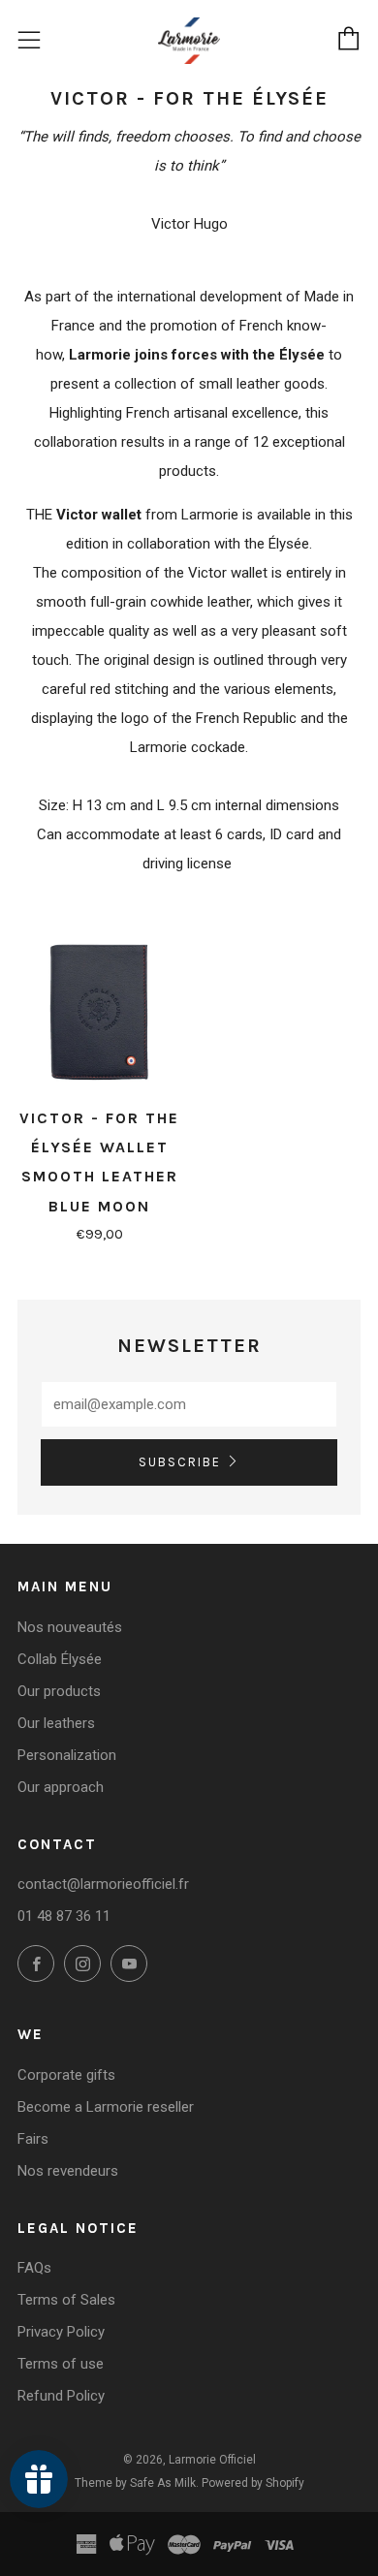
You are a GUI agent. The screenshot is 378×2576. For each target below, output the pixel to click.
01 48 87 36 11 (64, 1916)
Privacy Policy (61, 2332)
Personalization (67, 1755)
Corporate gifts (66, 2075)
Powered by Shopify (253, 2483)
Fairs (33, 2139)
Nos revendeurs (68, 2171)
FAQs (34, 2268)
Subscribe (180, 1462)
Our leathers (56, 1723)
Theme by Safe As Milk (135, 2483)
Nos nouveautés (70, 1627)
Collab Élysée (60, 1659)
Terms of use (61, 2364)
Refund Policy (61, 2396)
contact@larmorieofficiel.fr (103, 1884)
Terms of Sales (66, 2300)
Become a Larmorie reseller (106, 2107)
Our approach (61, 1787)
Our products (59, 1691)
